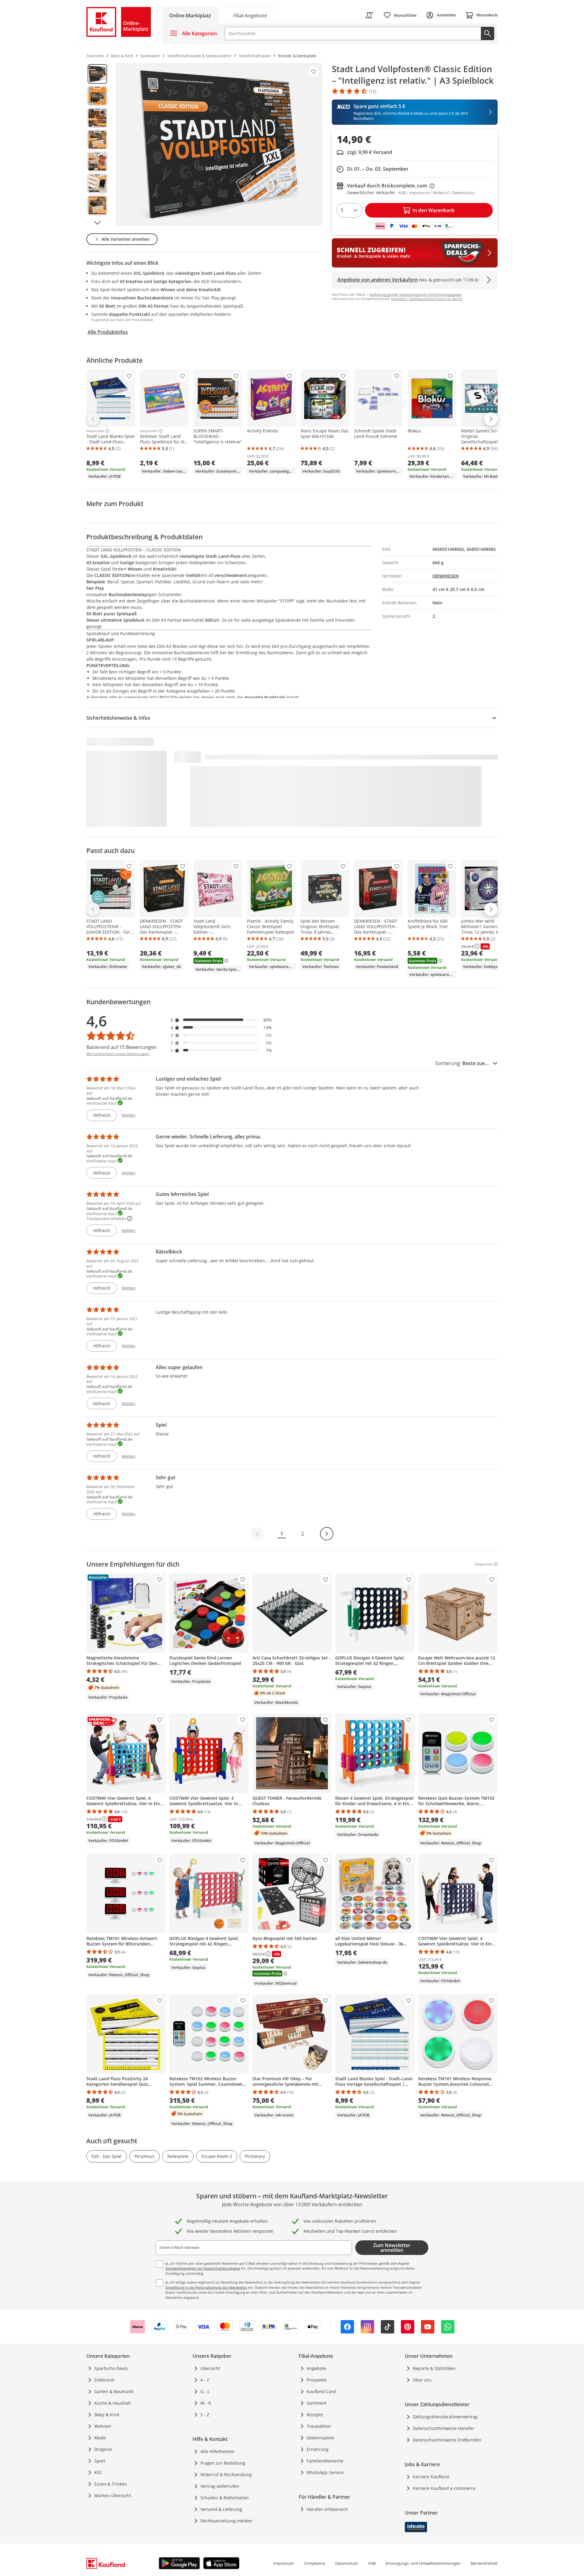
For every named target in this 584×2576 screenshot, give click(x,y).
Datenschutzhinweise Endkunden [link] (447, 2440)
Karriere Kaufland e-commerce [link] (444, 2488)
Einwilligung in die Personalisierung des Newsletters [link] (206, 2287)
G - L (205, 2391)
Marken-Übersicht (113, 2496)
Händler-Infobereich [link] (327, 2509)
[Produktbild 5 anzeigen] (97, 162)
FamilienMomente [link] (325, 2461)
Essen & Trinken (111, 2484)
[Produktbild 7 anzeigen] (97, 205)
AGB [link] (372, 2563)
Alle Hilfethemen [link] (217, 2451)
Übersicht (210, 2368)
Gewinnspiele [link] (320, 2438)
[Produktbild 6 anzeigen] (97, 184)
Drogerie (103, 2449)
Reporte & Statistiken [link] (434, 2368)
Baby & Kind (107, 2415)
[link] (250, 15)
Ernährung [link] (318, 2449)
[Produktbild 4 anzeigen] (97, 140)
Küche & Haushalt (113, 2403)
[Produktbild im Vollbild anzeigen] (219, 145)
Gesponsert (95, 431)
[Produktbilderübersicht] (97, 145)
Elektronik (104, 2380)
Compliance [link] (315, 2563)
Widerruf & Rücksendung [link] (226, 2475)
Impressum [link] (283, 2563)
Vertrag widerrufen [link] (220, 2486)
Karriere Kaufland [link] (431, 2477)
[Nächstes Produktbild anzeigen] (97, 223)
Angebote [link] (316, 2368)
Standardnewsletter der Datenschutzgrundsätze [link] (203, 2268)
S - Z (205, 2415)
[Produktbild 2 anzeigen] (97, 96)
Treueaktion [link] (319, 2426)
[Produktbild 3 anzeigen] (97, 118)
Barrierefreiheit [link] (484, 2563)
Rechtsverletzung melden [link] (226, 2521)
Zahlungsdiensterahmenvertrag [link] (445, 2417)
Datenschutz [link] (347, 2563)
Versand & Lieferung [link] (221, 2509)
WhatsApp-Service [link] (325, 2472)
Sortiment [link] (317, 2403)
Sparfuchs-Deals (111, 2368)
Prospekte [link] (317, 2380)
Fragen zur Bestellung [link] (223, 2463)
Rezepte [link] (315, 2415)
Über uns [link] (422, 2380)
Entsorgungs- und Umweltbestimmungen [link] (423, 2563)
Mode (100, 2438)
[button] (221, 1020)
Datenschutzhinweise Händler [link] (443, 2428)
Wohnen (103, 2426)
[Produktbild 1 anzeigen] (97, 74)
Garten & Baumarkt (114, 2391)
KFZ (98, 2472)
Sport (100, 2461)
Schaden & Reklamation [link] (225, 2498)
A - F (205, 2380)
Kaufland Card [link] (321, 2391)
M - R (206, 2403)
